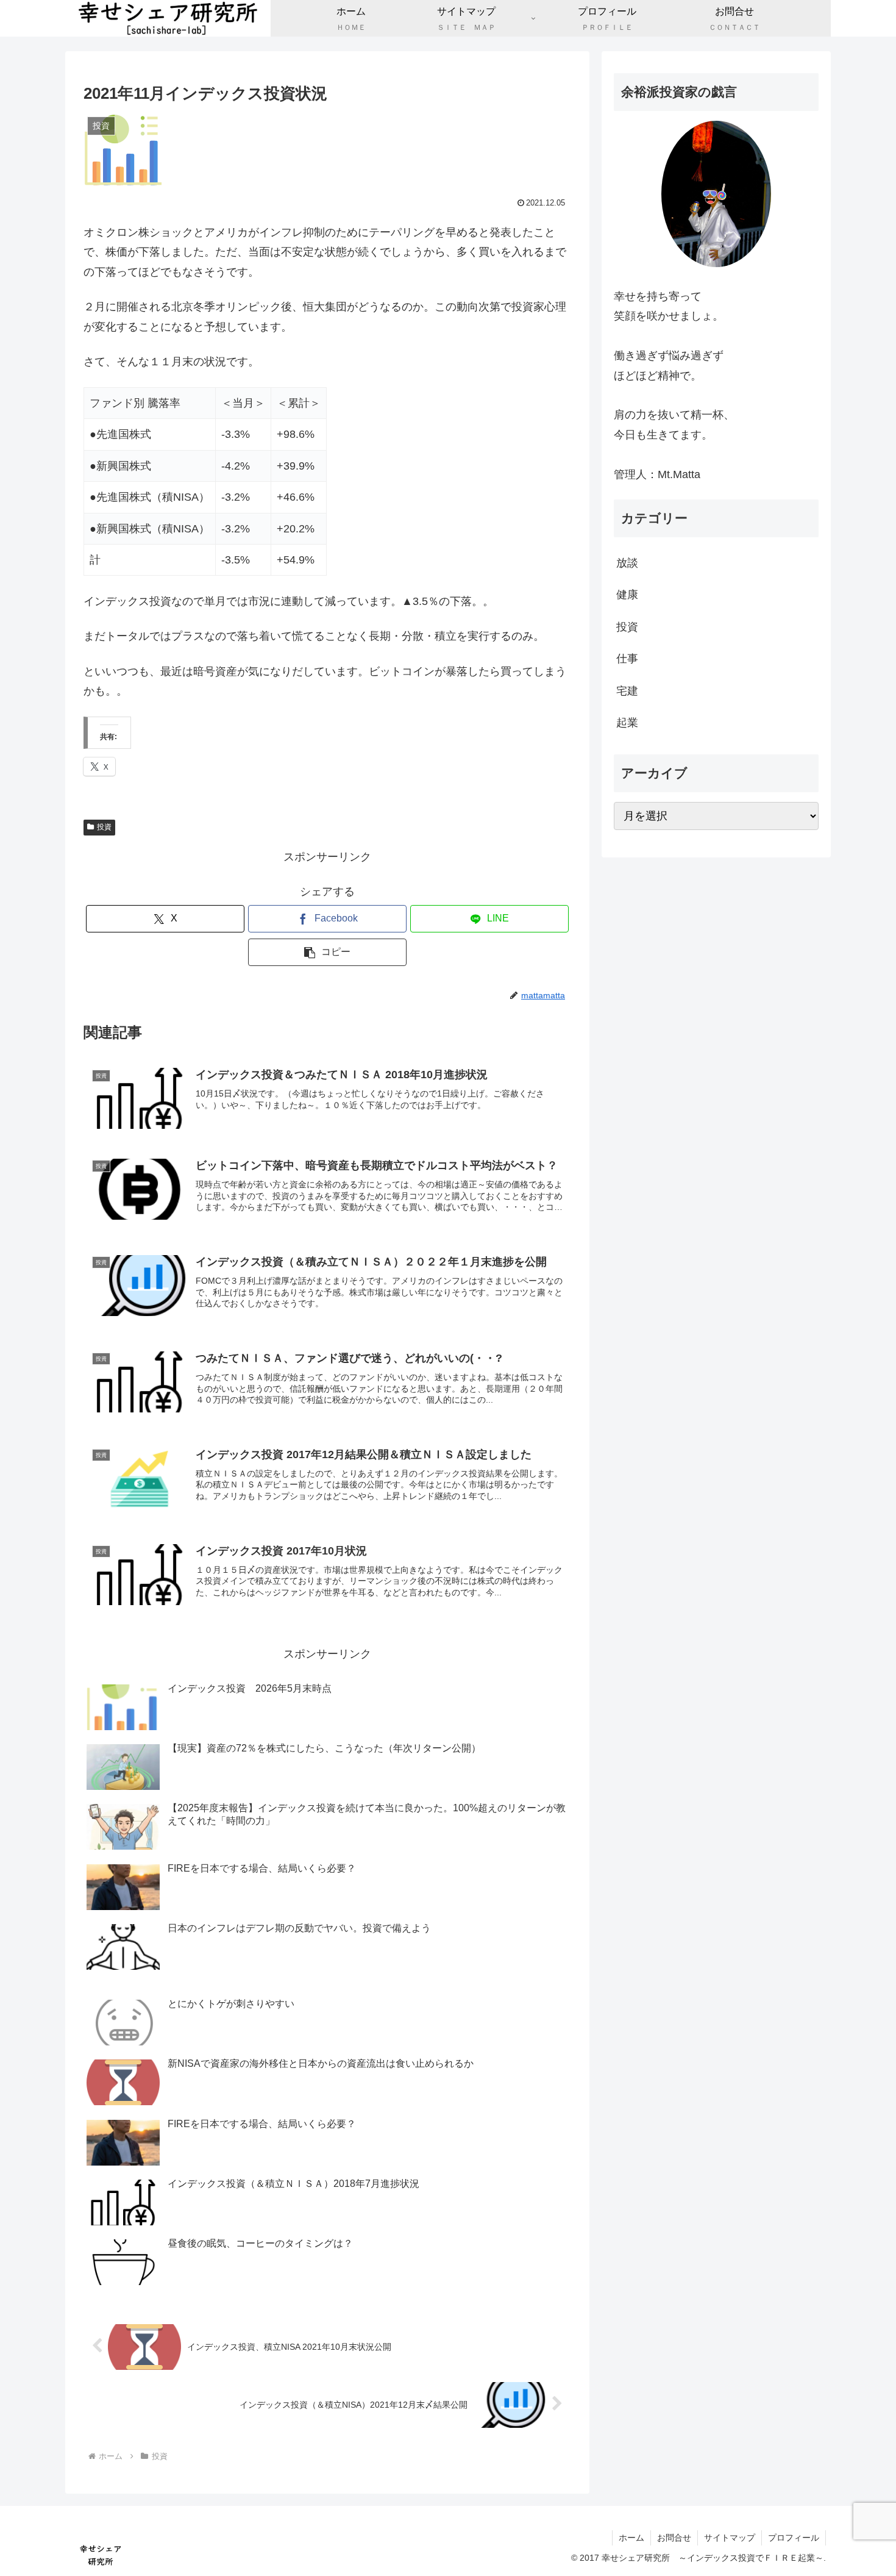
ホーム (631, 2538)
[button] (327, 952)
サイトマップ (730, 2538)
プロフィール (794, 2538)
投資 (104, 827)
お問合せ (674, 2538)
